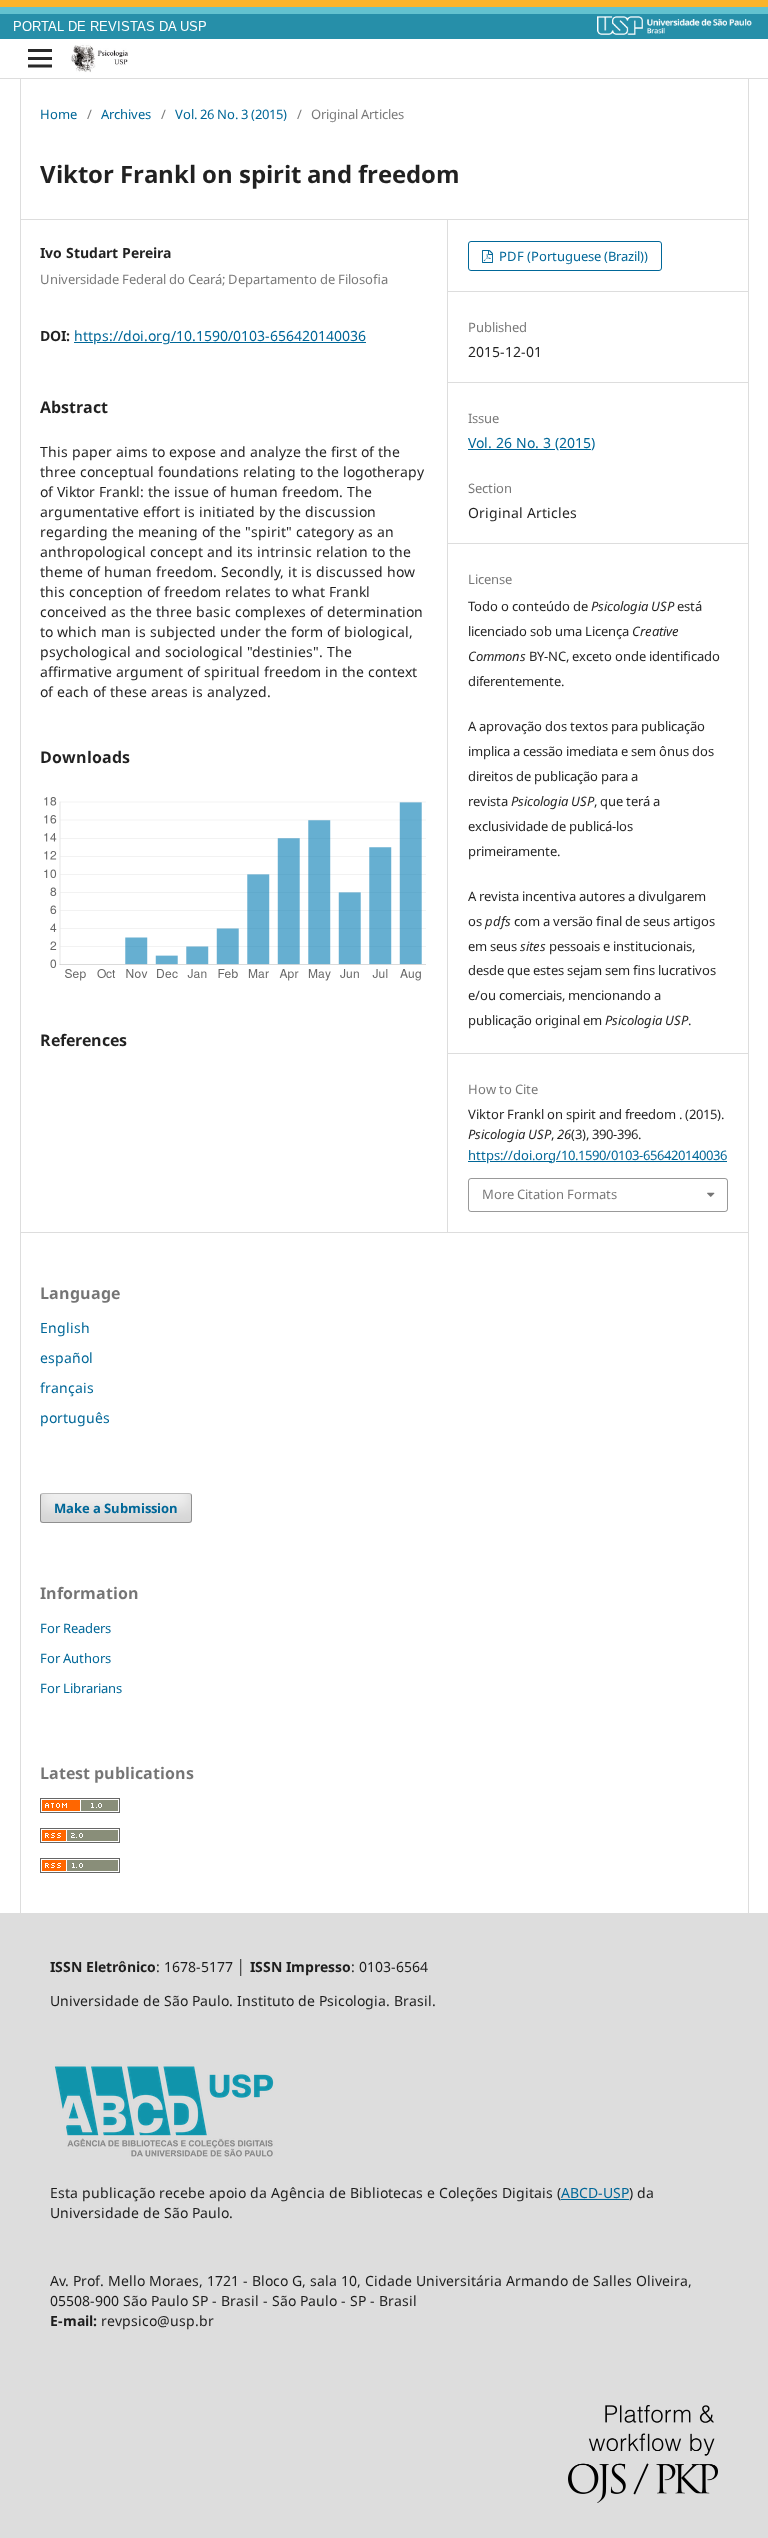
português (75, 1417)
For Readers (75, 1628)
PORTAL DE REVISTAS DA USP (110, 27)
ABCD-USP (595, 2192)
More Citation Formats (549, 1194)
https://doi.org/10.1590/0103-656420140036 (220, 335)
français (67, 1387)
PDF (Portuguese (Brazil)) (572, 256)
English (65, 1327)
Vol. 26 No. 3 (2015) (231, 114)
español (66, 1357)
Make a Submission (116, 1508)
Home (58, 114)
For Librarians (81, 1688)
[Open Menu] (40, 59)
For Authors (75, 1658)
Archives (126, 114)
